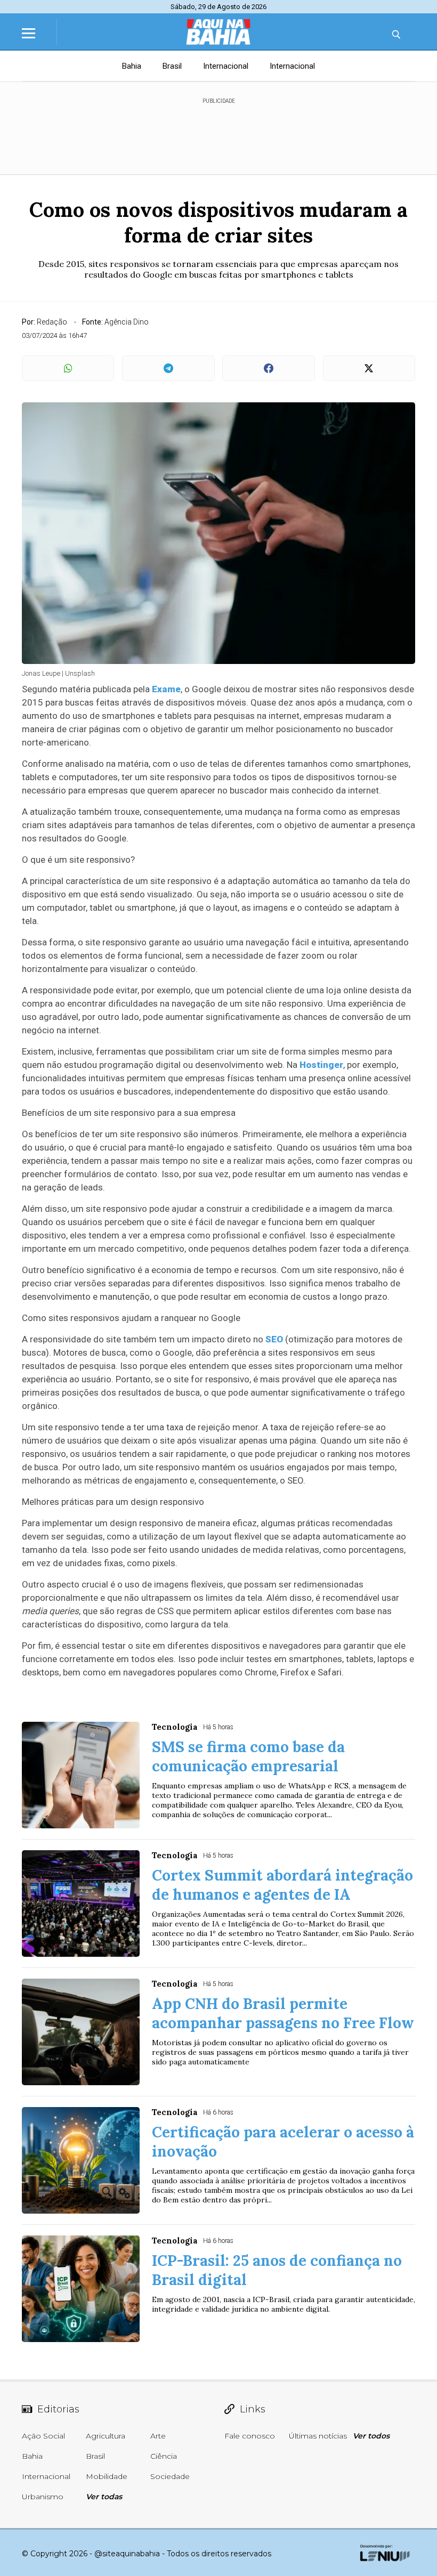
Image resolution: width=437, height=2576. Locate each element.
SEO (274, 1339)
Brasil (172, 66)
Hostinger (321, 1065)
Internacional (226, 66)
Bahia (132, 66)
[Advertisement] (218, 132)
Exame (166, 689)
